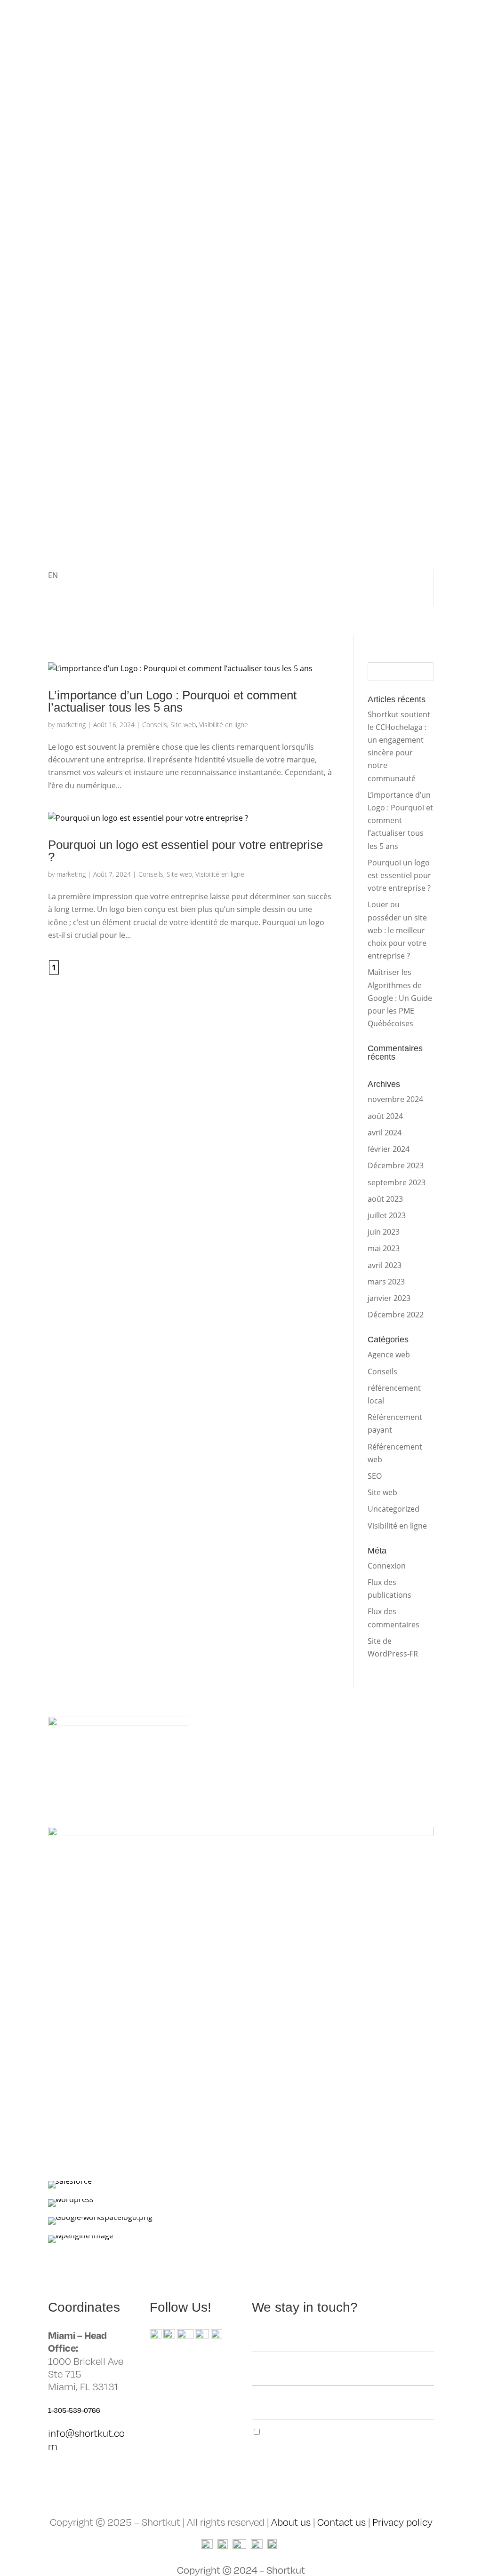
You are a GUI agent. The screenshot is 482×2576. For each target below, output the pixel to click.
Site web (183, 725)
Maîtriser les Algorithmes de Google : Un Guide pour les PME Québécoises (400, 998)
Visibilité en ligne (224, 725)
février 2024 (389, 1149)
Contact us (341, 2522)
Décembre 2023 (396, 1165)
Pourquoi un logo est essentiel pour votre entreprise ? (185, 851)
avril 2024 (385, 1133)
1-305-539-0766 (74, 2410)
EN (53, 575)
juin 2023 (384, 1232)
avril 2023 (385, 1265)
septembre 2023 (397, 1182)
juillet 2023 (387, 1215)
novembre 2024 (395, 1099)
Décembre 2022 (396, 1315)
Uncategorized (394, 1509)
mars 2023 (386, 1282)
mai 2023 (384, 1248)
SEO (375, 1476)
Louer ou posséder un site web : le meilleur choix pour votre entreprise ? (397, 930)
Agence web (389, 1355)
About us (291, 2522)
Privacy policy (402, 2522)
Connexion (387, 1566)
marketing (71, 725)
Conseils (155, 725)
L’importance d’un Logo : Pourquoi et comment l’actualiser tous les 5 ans (172, 701)
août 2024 (385, 1116)
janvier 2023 (389, 1298)
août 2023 (385, 1199)
